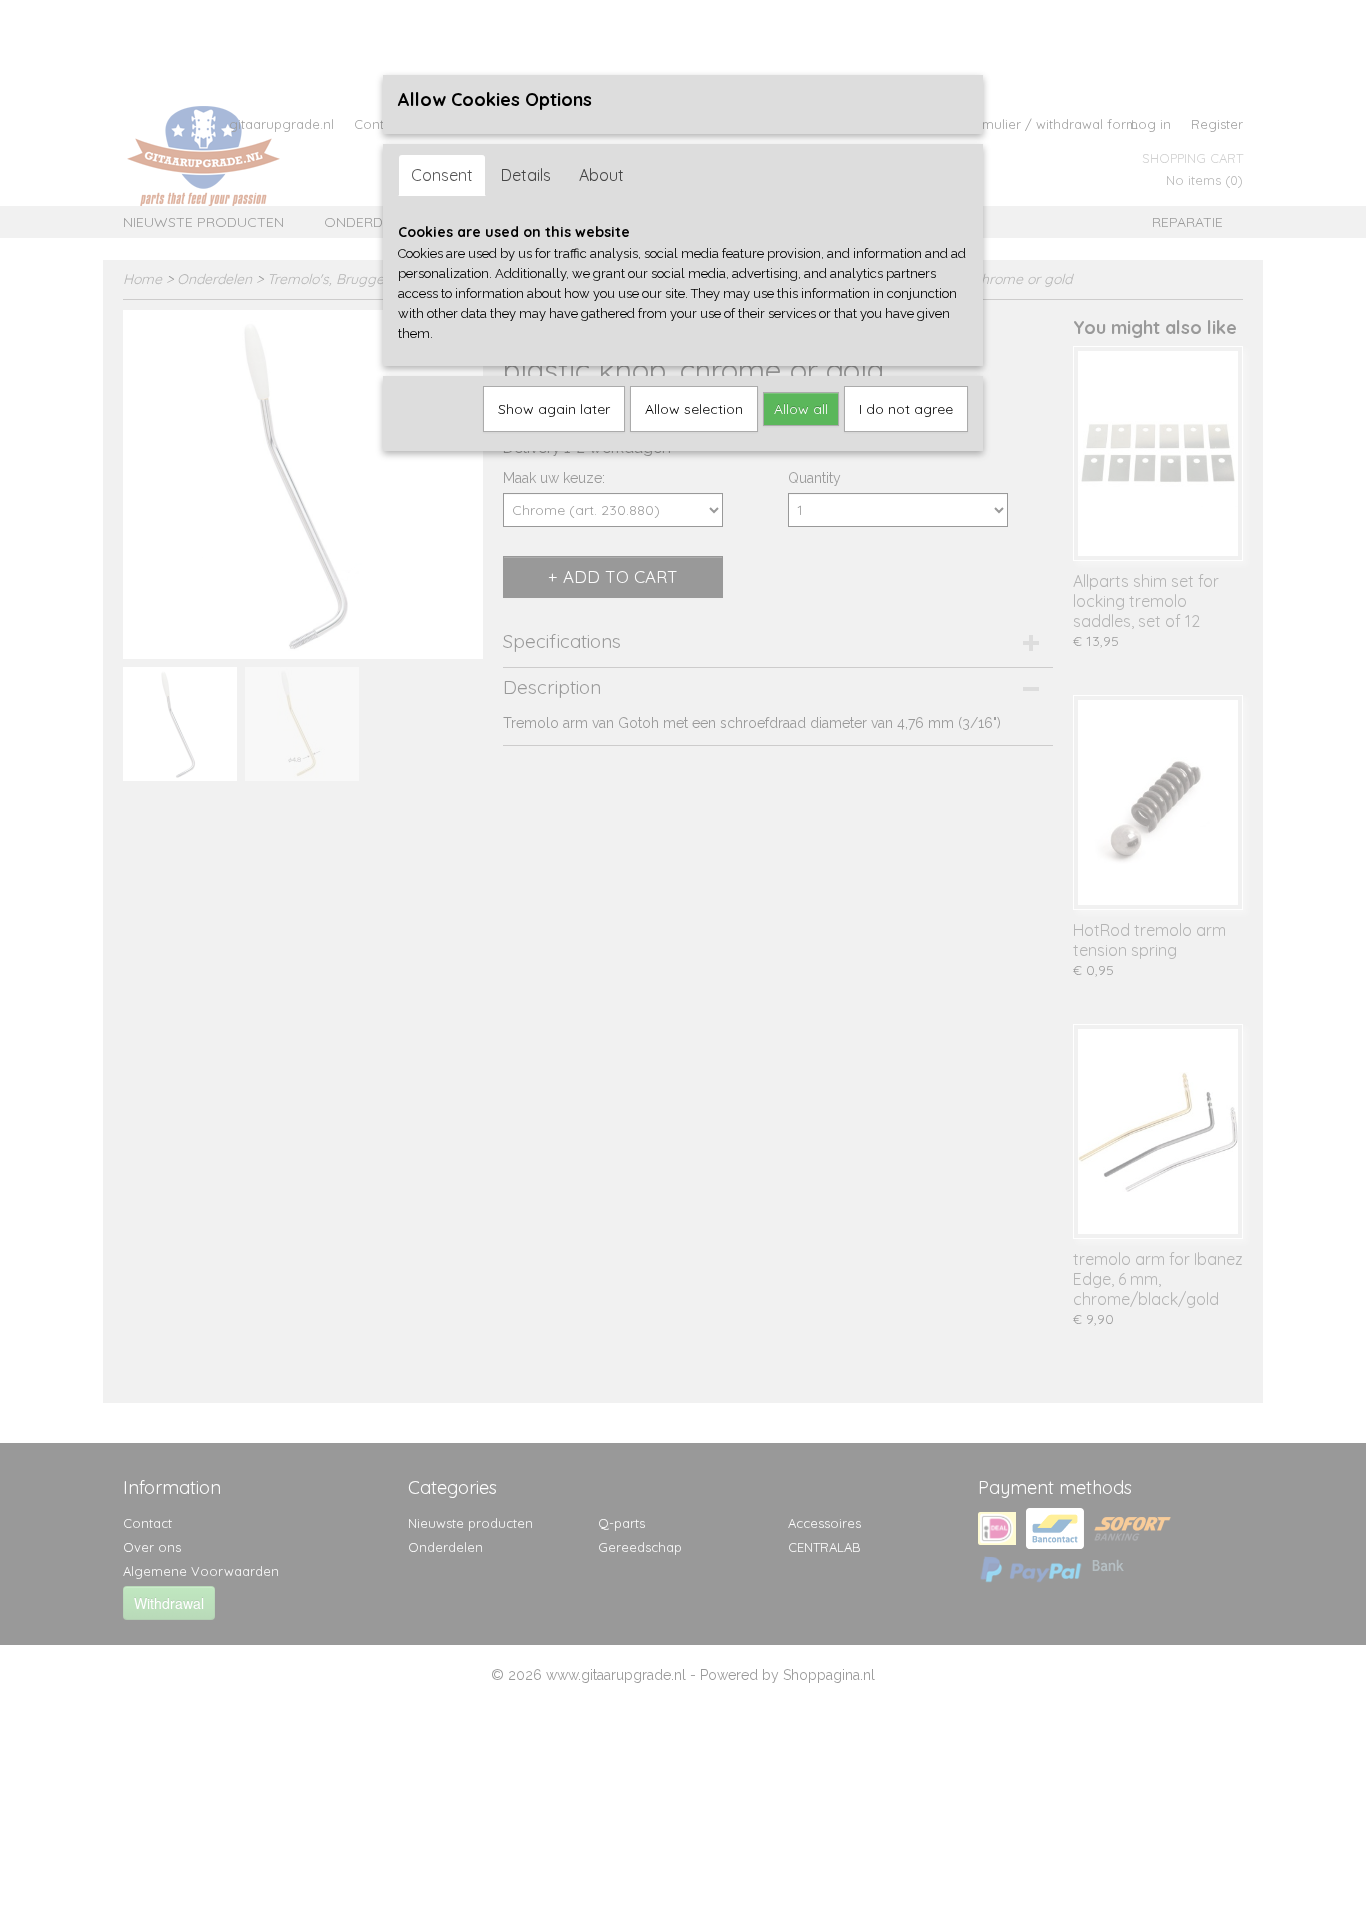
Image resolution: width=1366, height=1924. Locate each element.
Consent (442, 175)
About (601, 175)
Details (526, 175)
